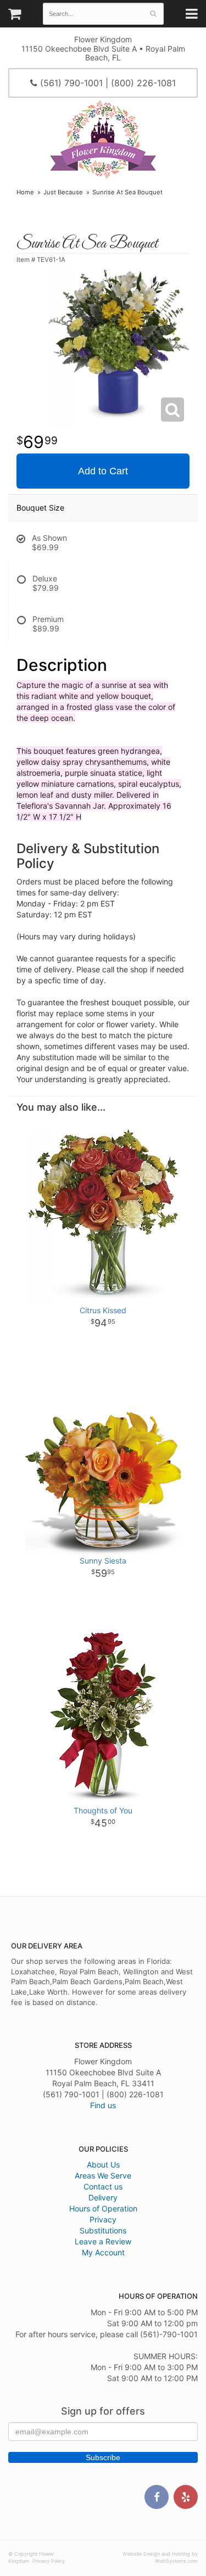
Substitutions (103, 2230)
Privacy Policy (49, 2561)
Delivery (103, 2197)
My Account (103, 2252)
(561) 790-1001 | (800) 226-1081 (107, 83)
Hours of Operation (103, 2208)
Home (25, 192)
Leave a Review (103, 2241)
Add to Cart (103, 471)
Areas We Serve (103, 2175)
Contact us (103, 2186)
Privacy (103, 2219)
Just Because (63, 192)
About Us (103, 2165)
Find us (103, 2105)
